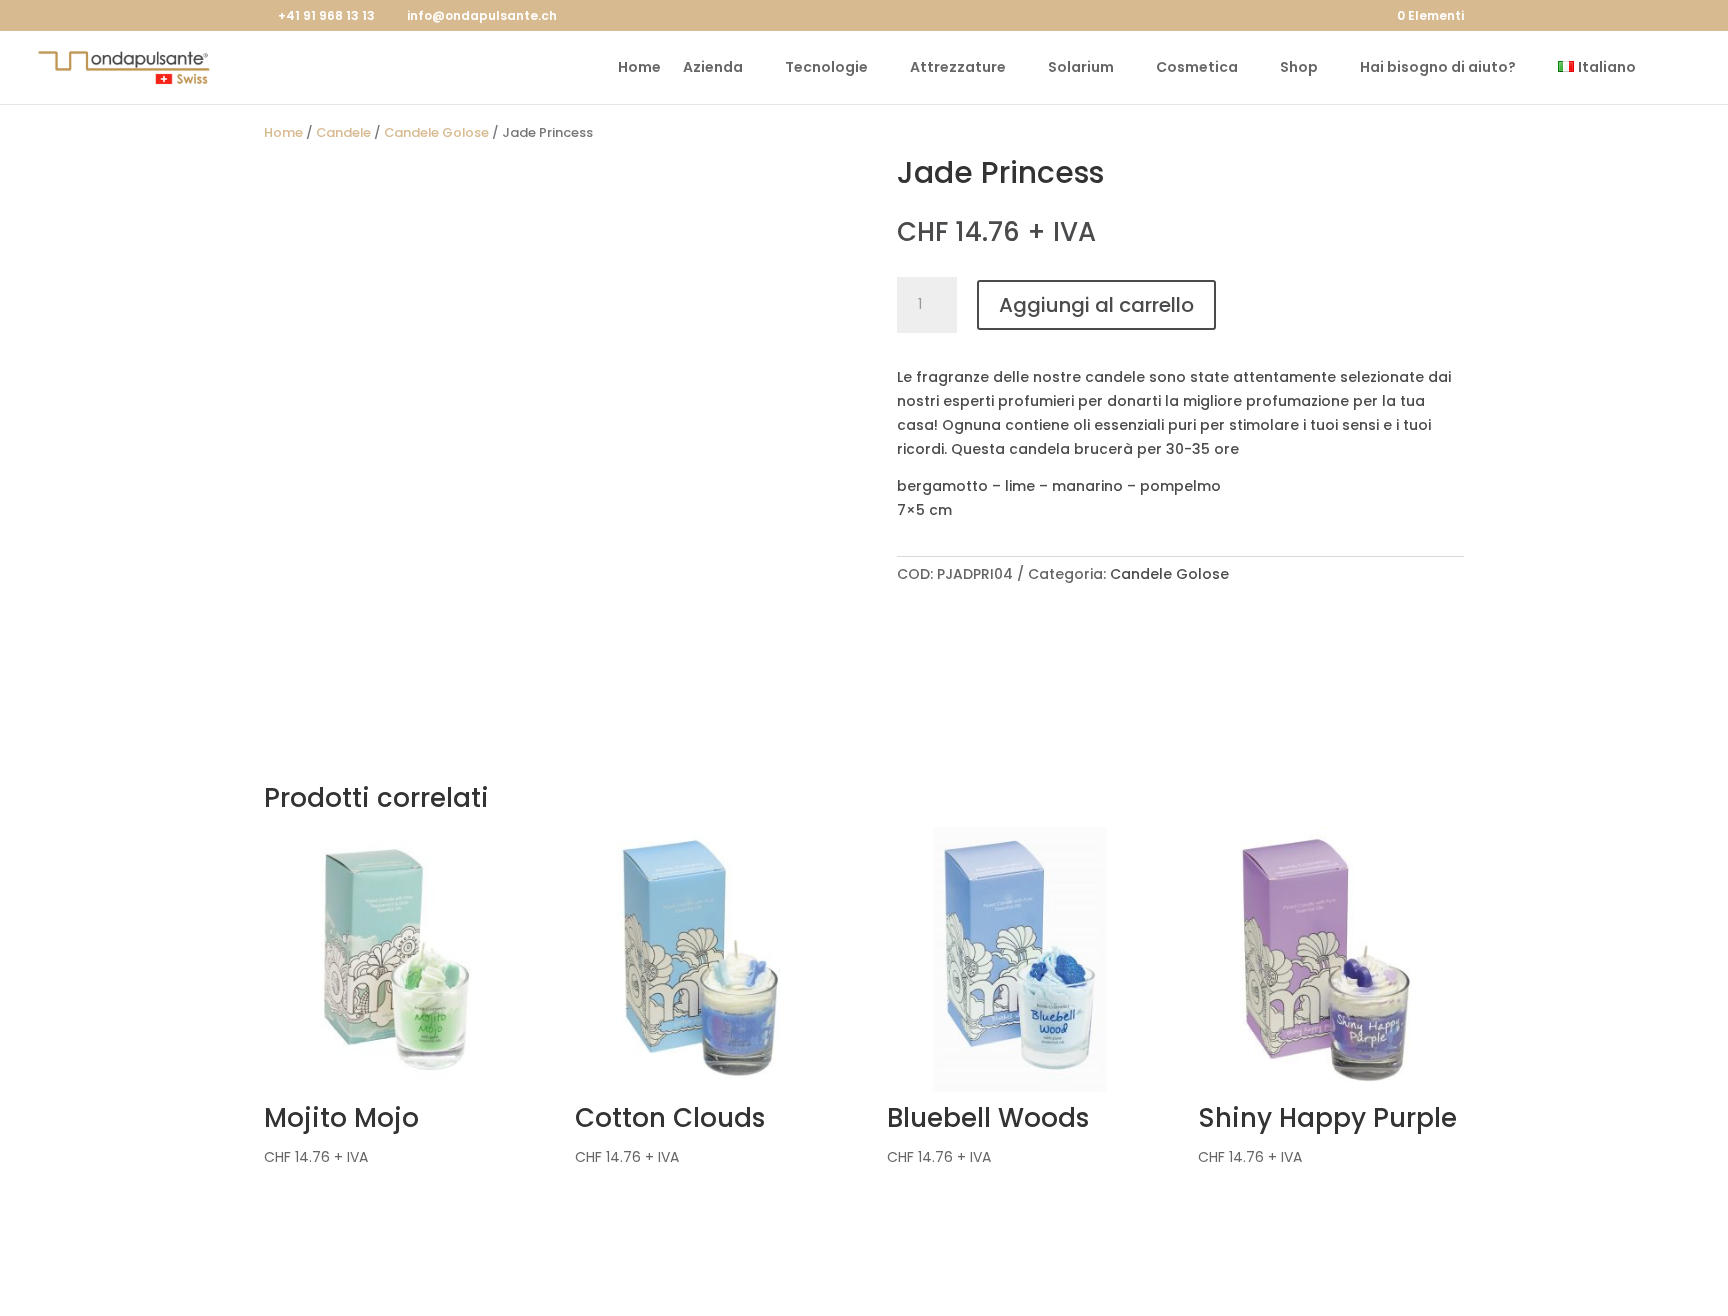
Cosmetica (1197, 68)
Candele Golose (436, 132)
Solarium (1081, 68)
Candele (343, 132)
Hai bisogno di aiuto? (1438, 68)
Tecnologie (826, 68)
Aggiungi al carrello (1096, 305)
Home (639, 68)
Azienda (713, 68)
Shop (1299, 68)
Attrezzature (958, 68)
